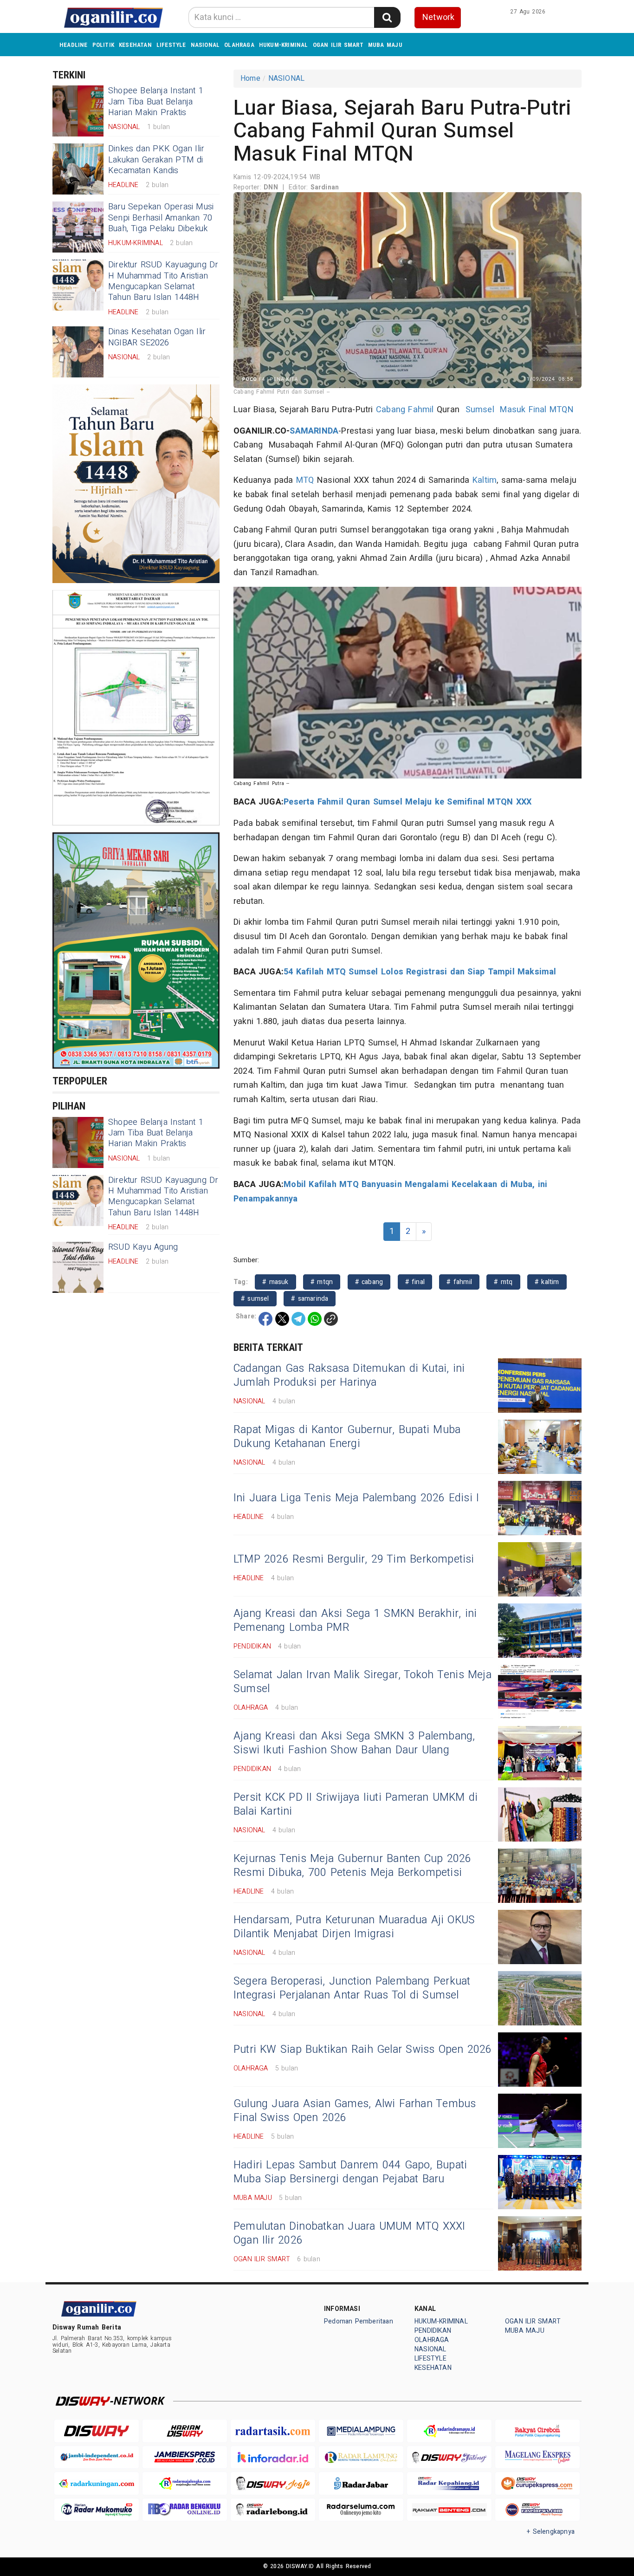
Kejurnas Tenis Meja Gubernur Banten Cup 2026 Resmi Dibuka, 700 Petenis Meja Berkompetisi (352, 1866)
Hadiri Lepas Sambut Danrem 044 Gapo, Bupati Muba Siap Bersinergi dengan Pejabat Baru (350, 2172)
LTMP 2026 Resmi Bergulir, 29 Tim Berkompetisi (354, 1559)
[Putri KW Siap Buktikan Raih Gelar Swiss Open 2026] (540, 2060)
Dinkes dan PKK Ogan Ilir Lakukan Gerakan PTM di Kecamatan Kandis (156, 160)
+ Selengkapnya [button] (551, 2532)
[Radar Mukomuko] (97, 2510)
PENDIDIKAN (433, 2331)
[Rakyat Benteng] (449, 2510)
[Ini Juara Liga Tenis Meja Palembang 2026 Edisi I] (540, 1508)
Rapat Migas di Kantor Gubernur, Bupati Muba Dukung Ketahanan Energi (347, 1437)
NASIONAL (205, 45)
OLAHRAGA (239, 45)
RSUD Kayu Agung (143, 1247)
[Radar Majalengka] (185, 2483)
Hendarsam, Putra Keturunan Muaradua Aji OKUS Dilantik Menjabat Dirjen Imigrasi (354, 1927)
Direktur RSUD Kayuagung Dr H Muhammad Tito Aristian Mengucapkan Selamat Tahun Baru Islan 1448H (163, 281)
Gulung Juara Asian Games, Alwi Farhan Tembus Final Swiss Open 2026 (355, 2111)
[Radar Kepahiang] (449, 2483)
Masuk (513, 410)
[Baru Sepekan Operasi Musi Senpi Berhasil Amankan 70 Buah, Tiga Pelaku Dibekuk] (78, 227)
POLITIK (103, 45)
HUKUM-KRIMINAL (284, 45)
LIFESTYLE (171, 45)
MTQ (305, 480)
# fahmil (459, 1282)
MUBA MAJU (385, 45)
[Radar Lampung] (361, 2457)
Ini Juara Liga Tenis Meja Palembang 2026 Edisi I (356, 1498)
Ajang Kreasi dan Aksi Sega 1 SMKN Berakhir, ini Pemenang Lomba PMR (355, 1621)
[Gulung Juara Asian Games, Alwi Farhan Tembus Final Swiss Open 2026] (540, 2121)
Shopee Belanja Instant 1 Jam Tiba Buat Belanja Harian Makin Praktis (156, 102)
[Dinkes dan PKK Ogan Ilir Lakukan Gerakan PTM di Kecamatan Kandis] (78, 169)
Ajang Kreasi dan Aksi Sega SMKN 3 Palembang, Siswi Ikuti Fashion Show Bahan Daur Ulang (354, 1743)
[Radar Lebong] (273, 2510)
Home (250, 78)
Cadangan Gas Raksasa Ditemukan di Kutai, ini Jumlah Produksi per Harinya (349, 1376)
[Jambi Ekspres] (185, 2457)
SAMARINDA (314, 431)
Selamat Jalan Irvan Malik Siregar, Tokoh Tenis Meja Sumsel (362, 1682)
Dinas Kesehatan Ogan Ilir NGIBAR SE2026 (157, 337)
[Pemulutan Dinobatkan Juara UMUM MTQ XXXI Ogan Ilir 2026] (540, 2243)
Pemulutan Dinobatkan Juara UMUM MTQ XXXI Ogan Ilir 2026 (349, 2233)
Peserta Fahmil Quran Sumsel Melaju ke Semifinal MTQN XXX (408, 802)
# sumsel (255, 1299)
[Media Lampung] (361, 2431)
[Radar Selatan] (537, 2510)
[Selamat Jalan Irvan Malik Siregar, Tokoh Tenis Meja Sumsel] (540, 1692)
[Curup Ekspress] (537, 2483)
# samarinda (310, 1299)
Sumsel (480, 410)
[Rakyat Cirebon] (537, 2431)
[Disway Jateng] (449, 2457)
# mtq (503, 1282)
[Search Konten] (387, 17)
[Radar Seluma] (361, 2510)
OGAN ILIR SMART (338, 45)
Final (538, 410)
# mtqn (322, 1282)
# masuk (275, 1282)
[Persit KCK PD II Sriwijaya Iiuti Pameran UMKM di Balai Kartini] (540, 1814)
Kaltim (485, 480)
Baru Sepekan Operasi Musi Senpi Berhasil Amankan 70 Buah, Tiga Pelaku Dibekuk (161, 218)
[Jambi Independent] (97, 2457)
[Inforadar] (273, 2457)
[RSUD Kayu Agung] (78, 1267)
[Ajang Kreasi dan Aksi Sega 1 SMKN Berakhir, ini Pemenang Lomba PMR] (540, 1631)
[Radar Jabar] (361, 2483)
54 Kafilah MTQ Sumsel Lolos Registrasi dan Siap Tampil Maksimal (420, 972)
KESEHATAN (135, 45)
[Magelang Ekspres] (537, 2457)
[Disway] (97, 2431)
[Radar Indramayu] (449, 2431)
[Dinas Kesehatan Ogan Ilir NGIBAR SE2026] (78, 352)
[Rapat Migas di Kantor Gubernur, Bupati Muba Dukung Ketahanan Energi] (540, 1447)
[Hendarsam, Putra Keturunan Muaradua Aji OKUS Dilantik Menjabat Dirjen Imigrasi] (540, 1937)
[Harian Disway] (185, 2431)
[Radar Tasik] (273, 2431)
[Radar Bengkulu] (185, 2510)
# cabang (369, 1282)
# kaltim (547, 1282)
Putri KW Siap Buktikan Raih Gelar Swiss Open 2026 (363, 2050)
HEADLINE (74, 45)
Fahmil (421, 410)
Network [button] (438, 17)
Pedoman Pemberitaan (359, 2321)
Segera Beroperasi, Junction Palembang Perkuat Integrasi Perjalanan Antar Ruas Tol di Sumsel (352, 1988)
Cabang (391, 410)
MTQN (562, 410)
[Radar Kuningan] (97, 2483)
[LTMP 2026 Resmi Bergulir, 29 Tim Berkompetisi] (540, 1569)
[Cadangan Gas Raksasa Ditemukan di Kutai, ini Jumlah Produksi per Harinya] (540, 1385)
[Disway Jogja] (273, 2483)
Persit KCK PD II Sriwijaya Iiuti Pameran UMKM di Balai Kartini (356, 1804)
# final (415, 1282)
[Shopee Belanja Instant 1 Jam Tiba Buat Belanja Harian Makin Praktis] (78, 111)
